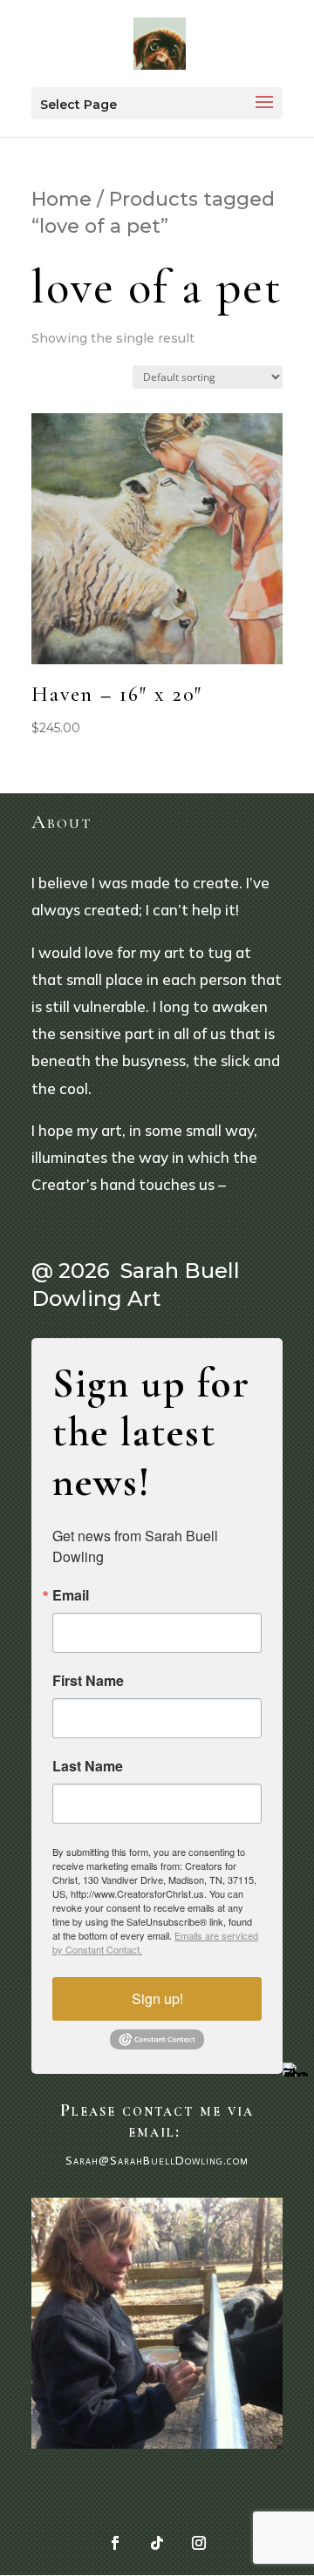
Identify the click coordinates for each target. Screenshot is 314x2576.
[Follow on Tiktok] (157, 2543)
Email (71, 1595)
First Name (88, 1681)
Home (61, 199)
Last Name (88, 1766)
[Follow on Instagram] (199, 2543)
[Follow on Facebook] (115, 2543)
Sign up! (157, 1998)
